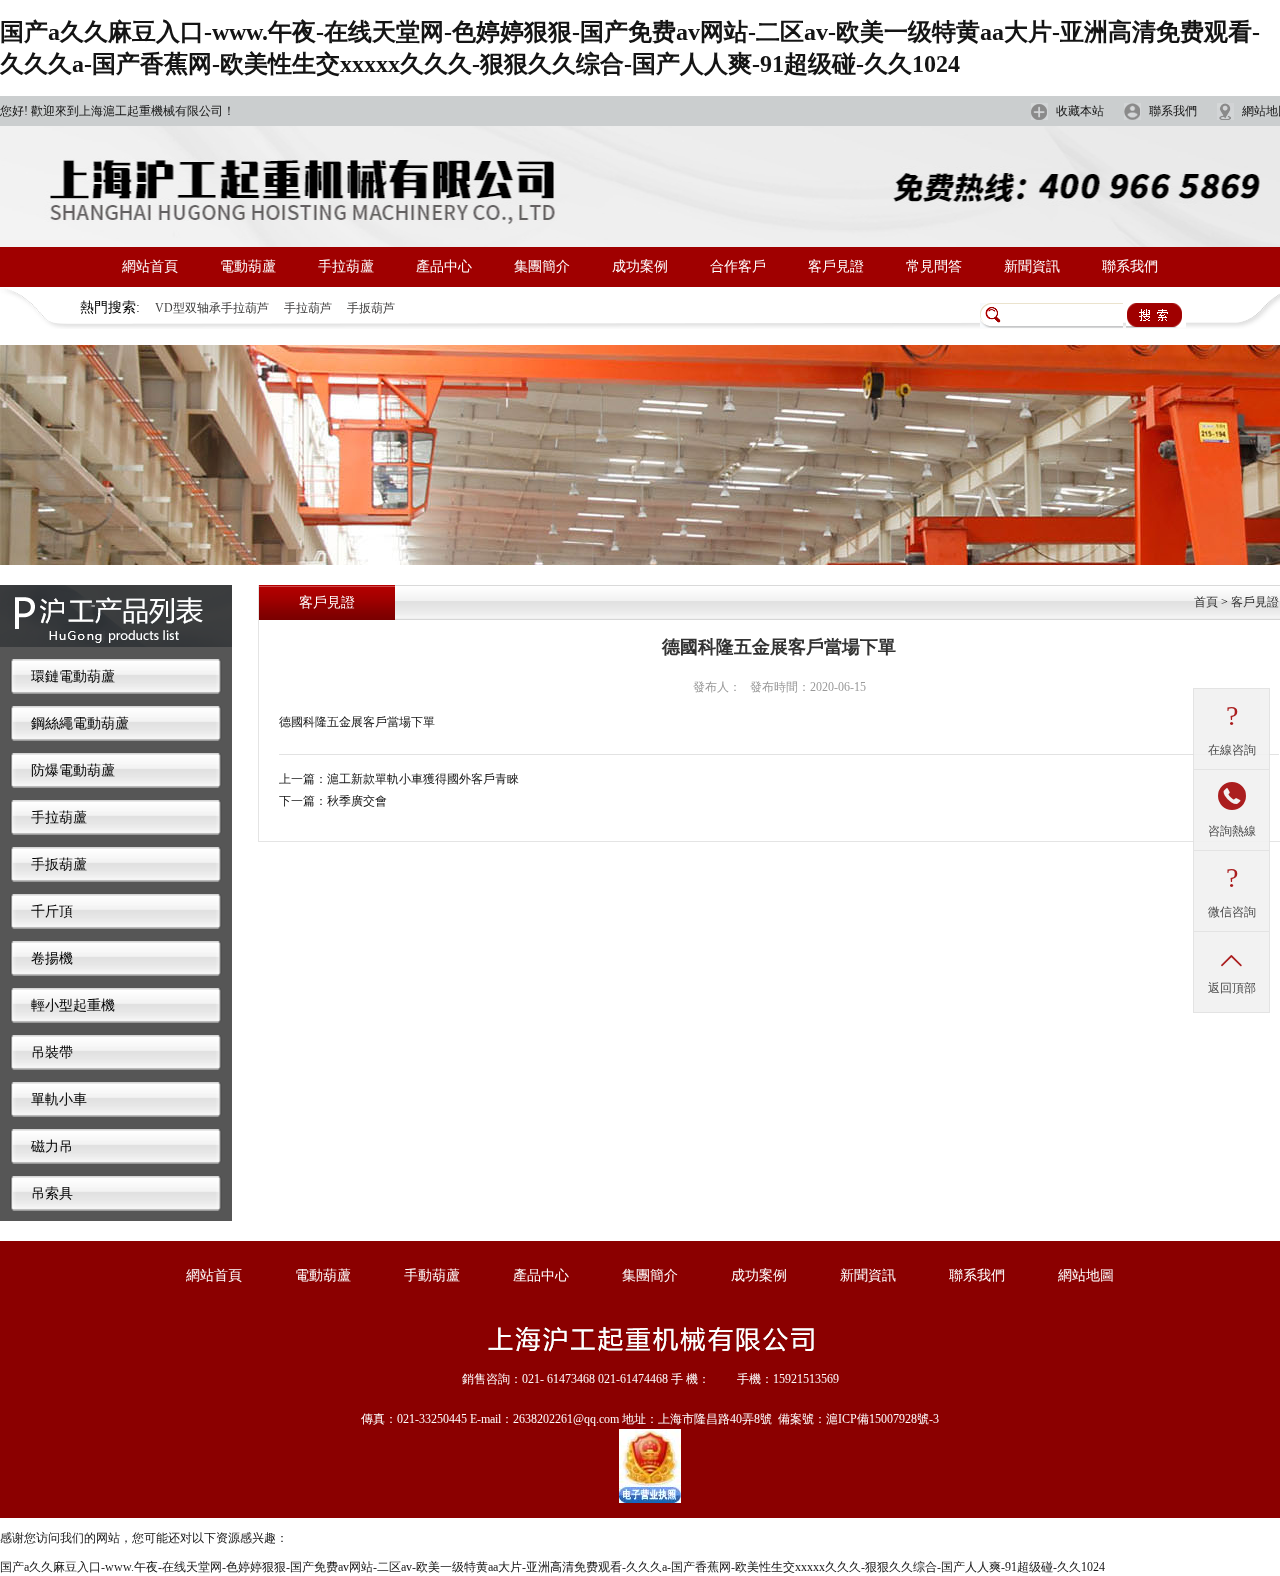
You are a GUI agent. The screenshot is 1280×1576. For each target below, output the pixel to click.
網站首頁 (150, 266)
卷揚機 (52, 958)
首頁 (1206, 602)
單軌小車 (59, 1099)
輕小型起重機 (73, 1005)
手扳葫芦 (371, 308)
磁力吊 (52, 1146)
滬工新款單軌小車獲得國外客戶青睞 (423, 779)
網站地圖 (1086, 1275)
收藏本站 (1080, 111)
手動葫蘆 (432, 1275)
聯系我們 (1173, 111)
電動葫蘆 (248, 266)
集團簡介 (542, 266)
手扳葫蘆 (59, 864)
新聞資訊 (1032, 266)
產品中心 (444, 266)
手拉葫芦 (308, 308)
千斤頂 (52, 911)
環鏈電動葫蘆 (73, 676)
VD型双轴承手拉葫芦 (212, 308)
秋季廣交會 (357, 801)
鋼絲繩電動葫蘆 (80, 723)
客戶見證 (836, 266)
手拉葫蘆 (346, 266)
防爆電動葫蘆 (73, 770)
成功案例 (640, 266)
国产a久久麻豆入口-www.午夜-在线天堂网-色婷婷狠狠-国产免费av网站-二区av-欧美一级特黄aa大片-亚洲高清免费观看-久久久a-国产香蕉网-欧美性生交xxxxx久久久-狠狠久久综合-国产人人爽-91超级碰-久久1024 (552, 1567)
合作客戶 (738, 266)
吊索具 (52, 1193)
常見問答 (934, 266)
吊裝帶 (52, 1052)
